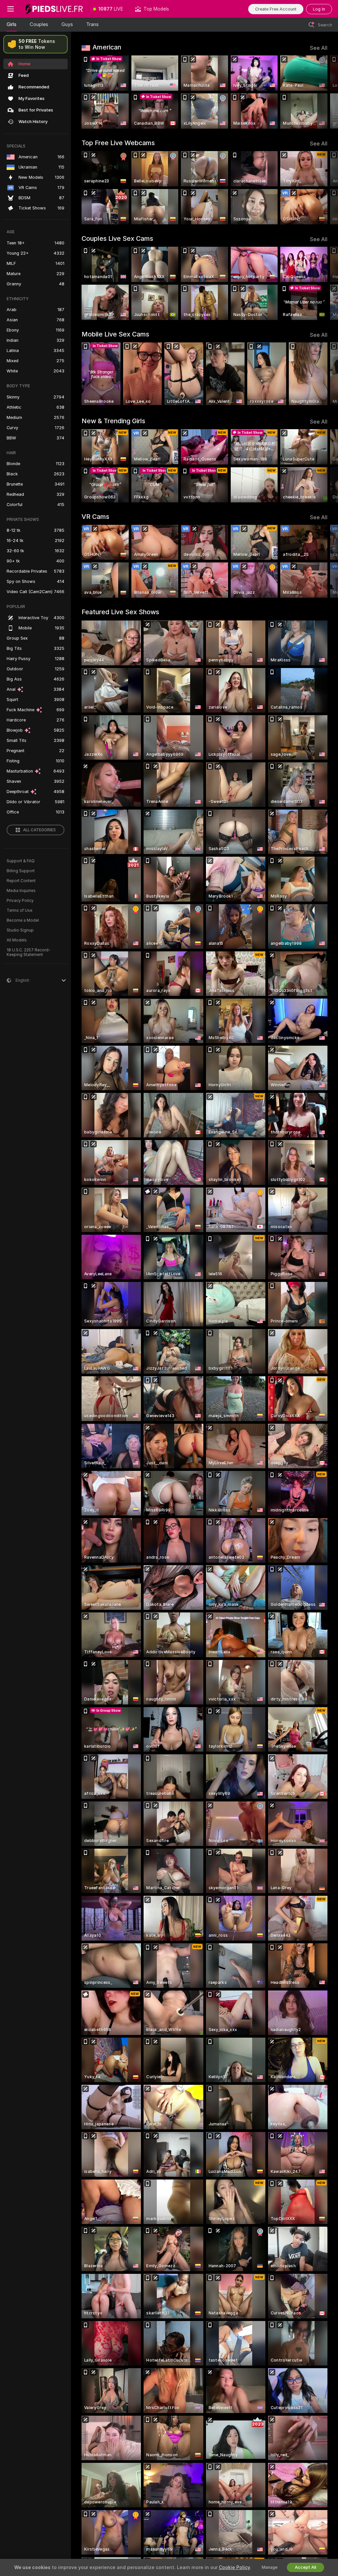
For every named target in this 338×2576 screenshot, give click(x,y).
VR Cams (95, 517)
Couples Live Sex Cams (117, 239)
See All (319, 48)
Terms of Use (19, 910)
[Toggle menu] (11, 9)
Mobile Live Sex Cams (115, 334)
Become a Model (23, 920)
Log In (319, 9)
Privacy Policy (20, 901)
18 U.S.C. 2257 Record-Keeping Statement (29, 952)
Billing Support (21, 871)
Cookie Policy (234, 2567)
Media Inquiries (21, 891)
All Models (17, 940)
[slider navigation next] (325, 92)
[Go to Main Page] (54, 9)
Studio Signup (20, 930)
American (107, 47)
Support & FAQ (21, 861)
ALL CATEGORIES (39, 830)
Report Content (21, 881)
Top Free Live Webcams (118, 143)
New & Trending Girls (113, 421)
